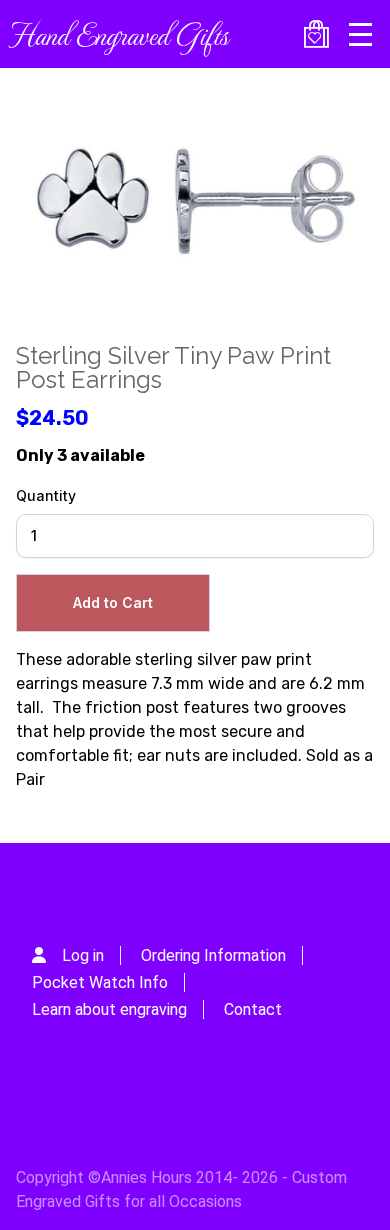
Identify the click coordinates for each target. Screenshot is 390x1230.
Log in (83, 955)
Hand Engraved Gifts (118, 34)
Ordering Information (213, 955)
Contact (253, 1009)
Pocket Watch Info (100, 982)
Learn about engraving (109, 1009)
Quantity (46, 495)
